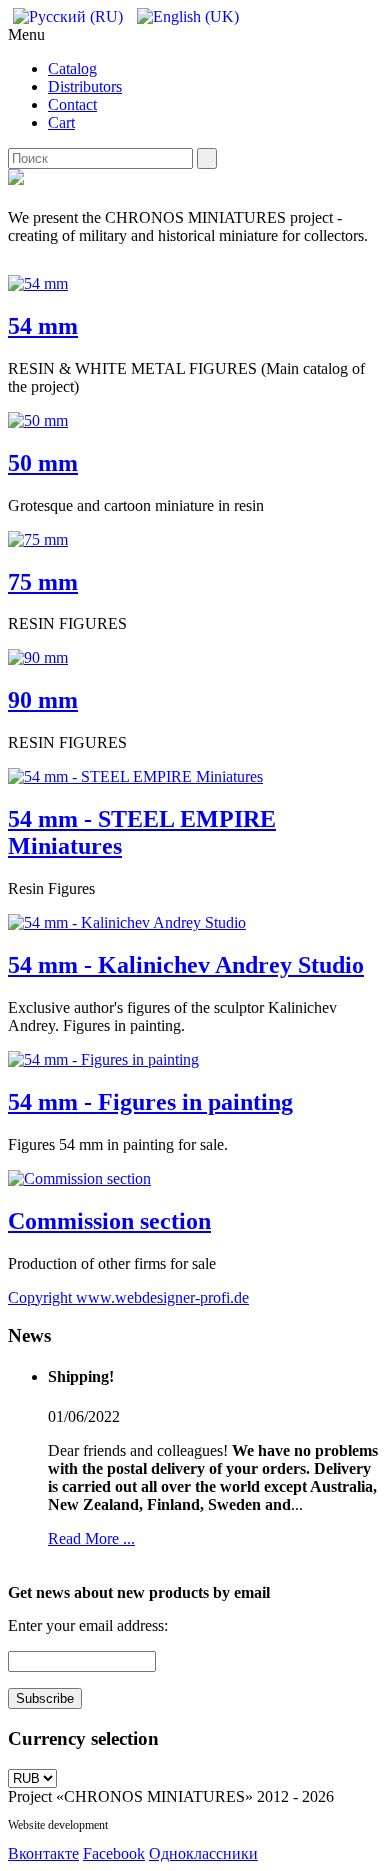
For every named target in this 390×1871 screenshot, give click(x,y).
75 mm (43, 582)
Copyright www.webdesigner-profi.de (128, 1297)
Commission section (109, 1221)
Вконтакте (43, 1853)
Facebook (114, 1853)
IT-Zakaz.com (143, 1825)
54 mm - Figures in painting (150, 1102)
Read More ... (91, 1538)
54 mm (43, 326)
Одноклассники (203, 1853)
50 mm (43, 463)
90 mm (43, 700)
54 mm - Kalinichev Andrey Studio (186, 965)
